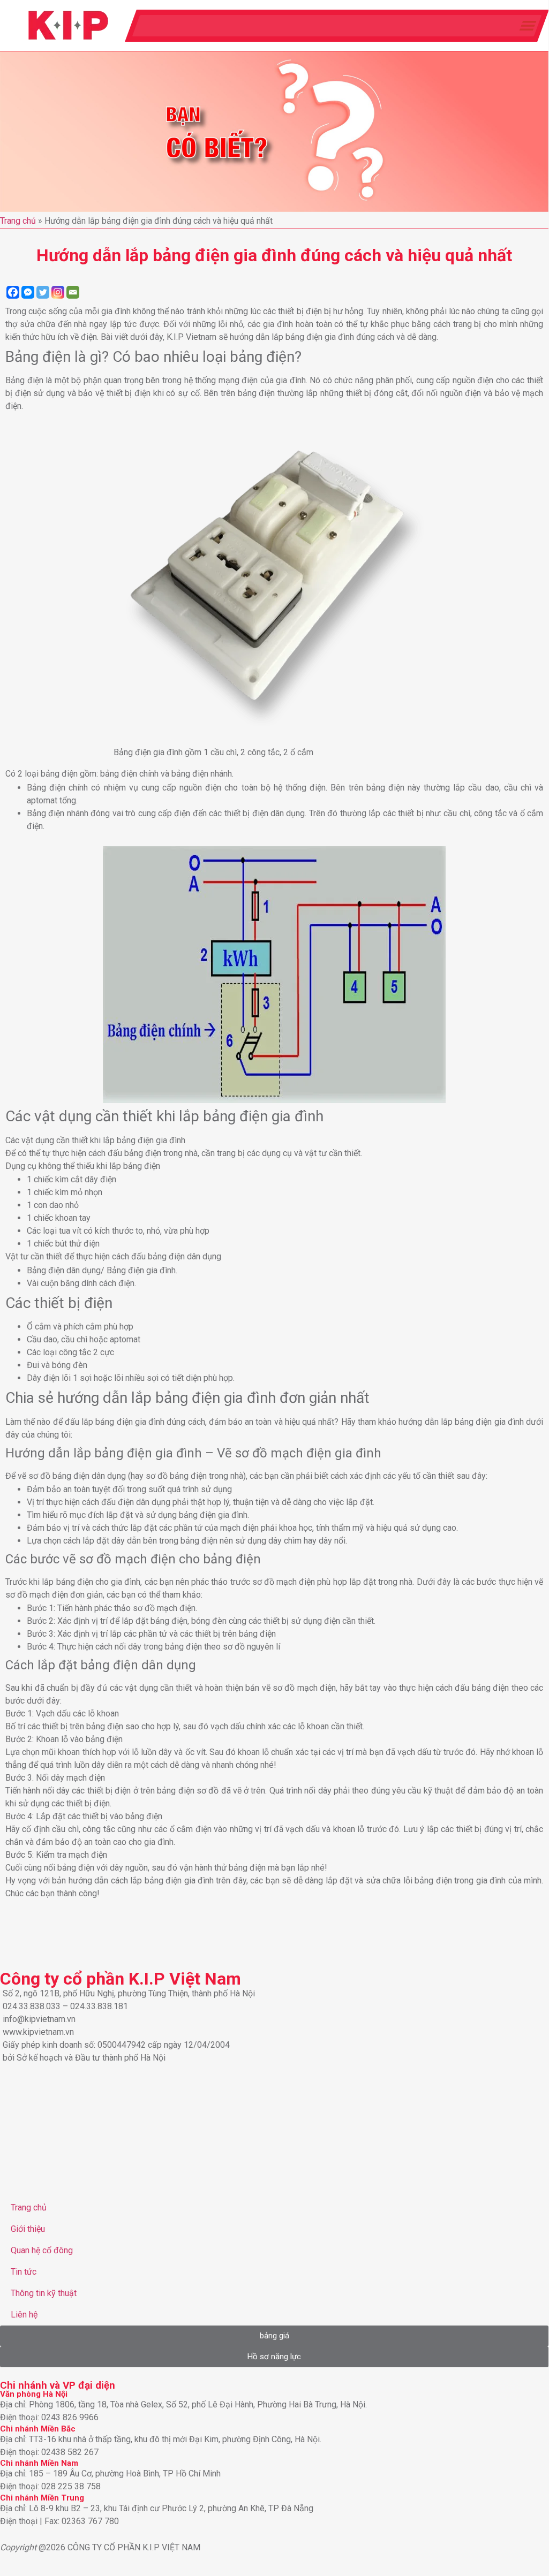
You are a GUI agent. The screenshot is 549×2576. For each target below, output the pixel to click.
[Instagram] (58, 292)
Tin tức (24, 2272)
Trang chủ (18, 221)
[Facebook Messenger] (28, 292)
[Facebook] (13, 292)
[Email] (73, 292)
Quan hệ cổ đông (42, 2250)
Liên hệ (24, 2315)
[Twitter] (43, 292)
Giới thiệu (28, 2229)
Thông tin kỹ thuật (44, 2293)
